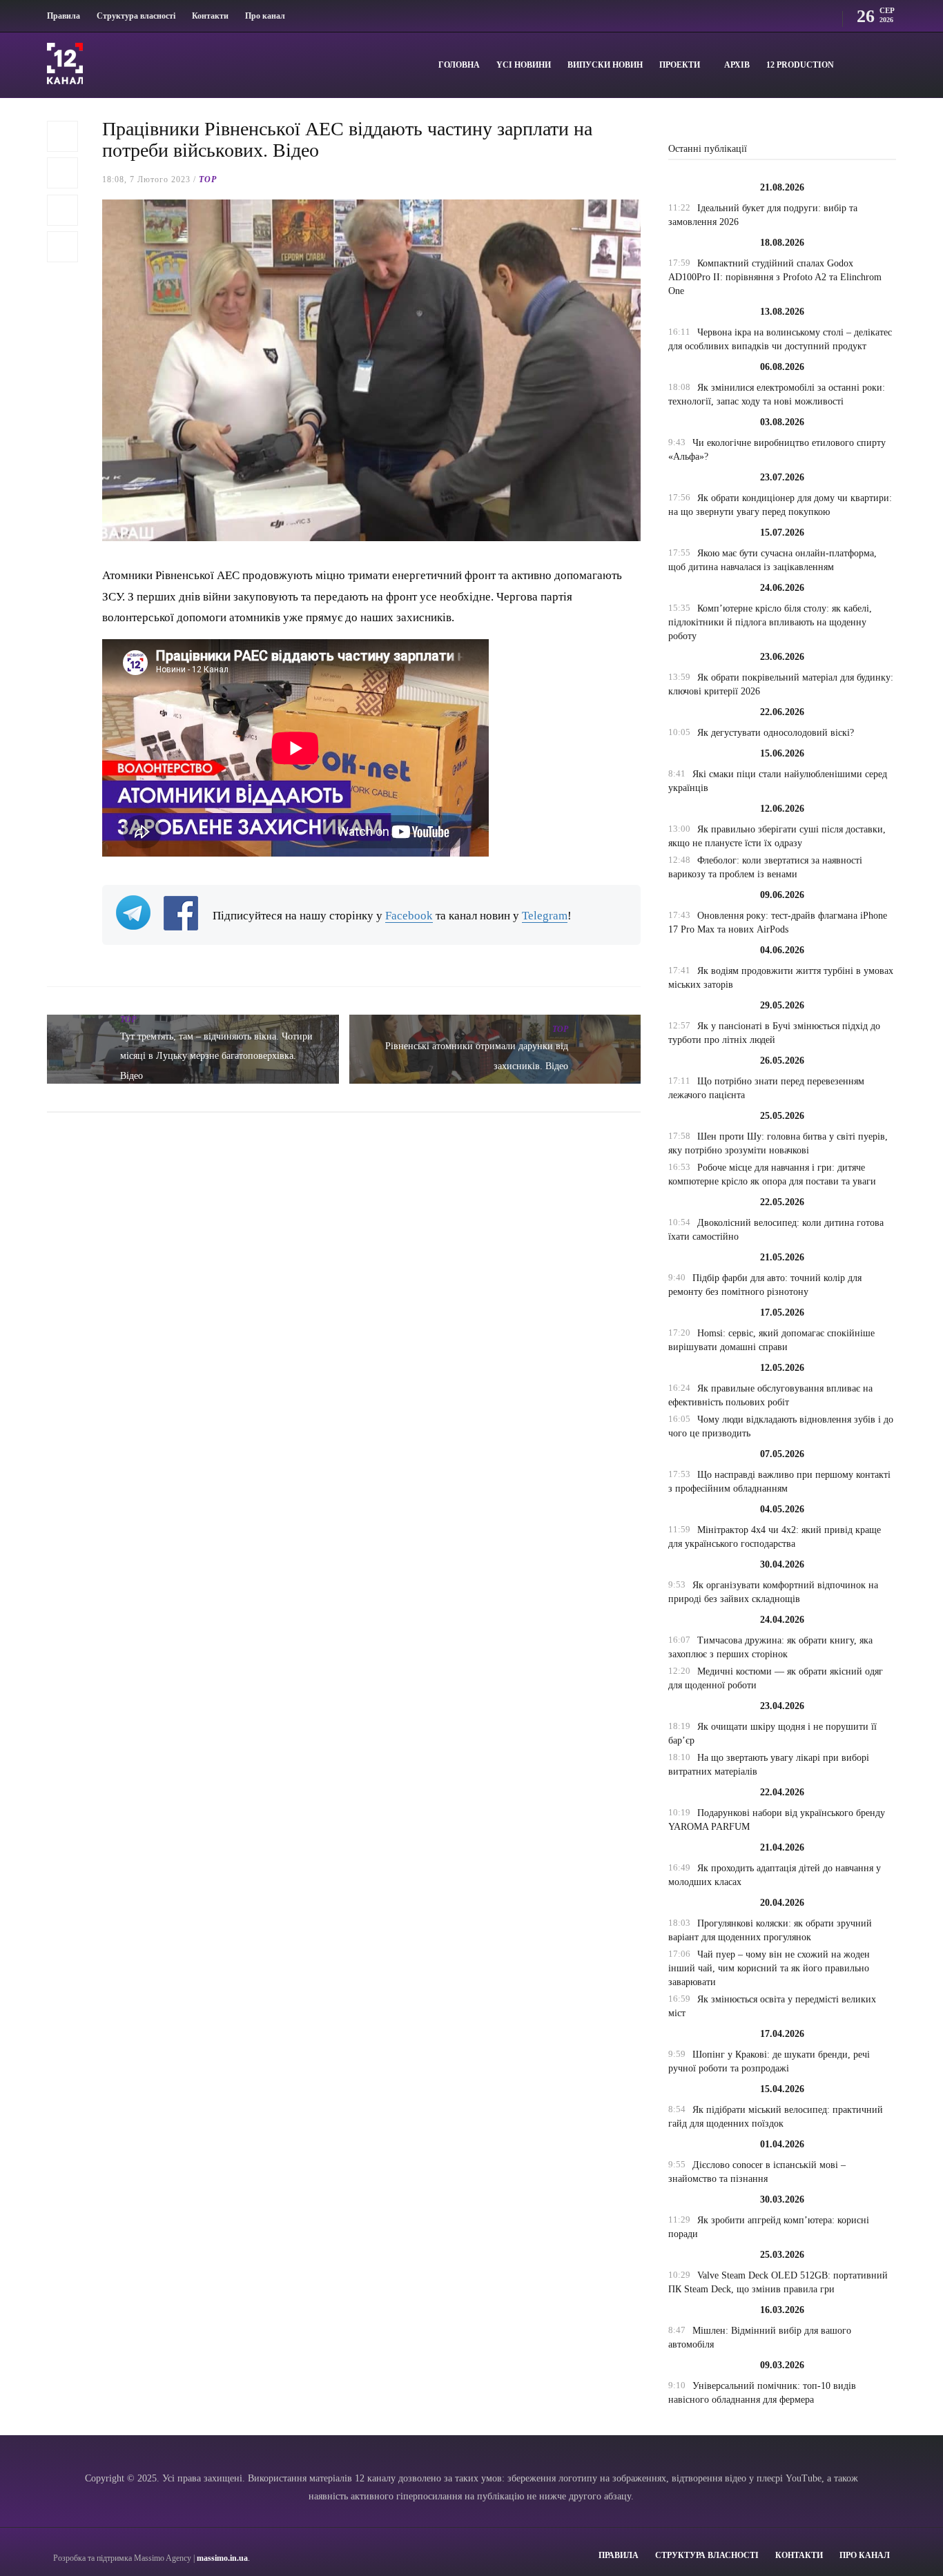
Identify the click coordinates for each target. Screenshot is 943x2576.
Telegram (545, 916)
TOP (208, 179)
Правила (64, 16)
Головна (459, 65)
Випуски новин (605, 65)
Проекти (680, 65)
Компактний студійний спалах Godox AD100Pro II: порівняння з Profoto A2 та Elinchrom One (775, 277)
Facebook (409, 916)
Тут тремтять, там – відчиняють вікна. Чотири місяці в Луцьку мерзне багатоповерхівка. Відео (216, 1056)
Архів (737, 65)
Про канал (265, 16)
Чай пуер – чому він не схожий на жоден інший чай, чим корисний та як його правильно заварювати (769, 1968)
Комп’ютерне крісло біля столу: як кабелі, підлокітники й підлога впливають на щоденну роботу (770, 622)
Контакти (210, 16)
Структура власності (136, 16)
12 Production (800, 65)
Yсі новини (524, 65)
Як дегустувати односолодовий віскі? (776, 733)
